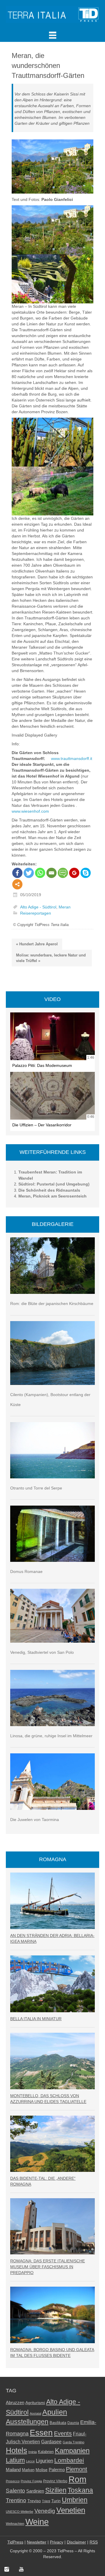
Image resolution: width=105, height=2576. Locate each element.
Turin (56, 2501)
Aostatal (35, 2413)
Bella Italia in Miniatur (36, 2019)
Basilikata (58, 2423)
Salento (15, 2491)
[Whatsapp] (40, 873)
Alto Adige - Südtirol (38, 907)
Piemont (77, 2469)
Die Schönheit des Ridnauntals (49, 1190)
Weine (37, 2522)
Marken (28, 2470)
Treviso (34, 2501)
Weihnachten (15, 2524)
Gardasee (51, 2442)
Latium (15, 2460)
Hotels (16, 2450)
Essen (41, 2432)
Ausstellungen (27, 2422)
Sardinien (35, 2491)
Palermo (57, 2470)
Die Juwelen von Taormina (35, 1820)
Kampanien (72, 2451)
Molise (42, 2470)
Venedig (45, 2511)
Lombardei (69, 2460)
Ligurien (44, 2461)
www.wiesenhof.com (30, 811)
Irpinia (33, 2452)
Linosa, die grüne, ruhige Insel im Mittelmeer (51, 1736)
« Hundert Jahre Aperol (37, 944)
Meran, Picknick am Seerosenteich (52, 1196)
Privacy (57, 2542)
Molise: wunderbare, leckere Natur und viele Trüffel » (51, 958)
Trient (46, 2501)
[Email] (51, 873)
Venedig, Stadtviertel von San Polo (42, 1652)
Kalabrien (46, 2452)
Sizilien (56, 2490)
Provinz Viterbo (55, 2481)
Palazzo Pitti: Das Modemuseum (42, 1065)
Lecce (30, 2461)
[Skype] (86, 873)
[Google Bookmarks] (74, 873)
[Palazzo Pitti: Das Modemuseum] (52, 1036)
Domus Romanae (26, 1571)
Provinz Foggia (31, 2481)
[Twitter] (29, 873)
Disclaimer (76, 2542)
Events (63, 2433)
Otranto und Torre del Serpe (36, 1488)
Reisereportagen (36, 913)
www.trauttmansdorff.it (72, 759)
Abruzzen (15, 2402)
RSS (94, 2542)
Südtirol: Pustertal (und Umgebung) (54, 1184)
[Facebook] (17, 873)
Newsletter (37, 2542)
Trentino (16, 2500)
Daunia (73, 2423)
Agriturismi (35, 2403)
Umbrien (75, 2500)
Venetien (71, 2510)
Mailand (13, 2470)
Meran (65, 907)
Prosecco (13, 2481)
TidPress (15, 2542)
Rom (77, 2479)
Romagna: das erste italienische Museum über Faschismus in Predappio (48, 2267)
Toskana (80, 2490)
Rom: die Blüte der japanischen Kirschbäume (52, 1304)
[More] (17, 884)
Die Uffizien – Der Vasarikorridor (42, 1125)
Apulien (55, 2412)
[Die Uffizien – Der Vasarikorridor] (52, 1096)
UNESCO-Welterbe (20, 2512)
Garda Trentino (73, 2442)
